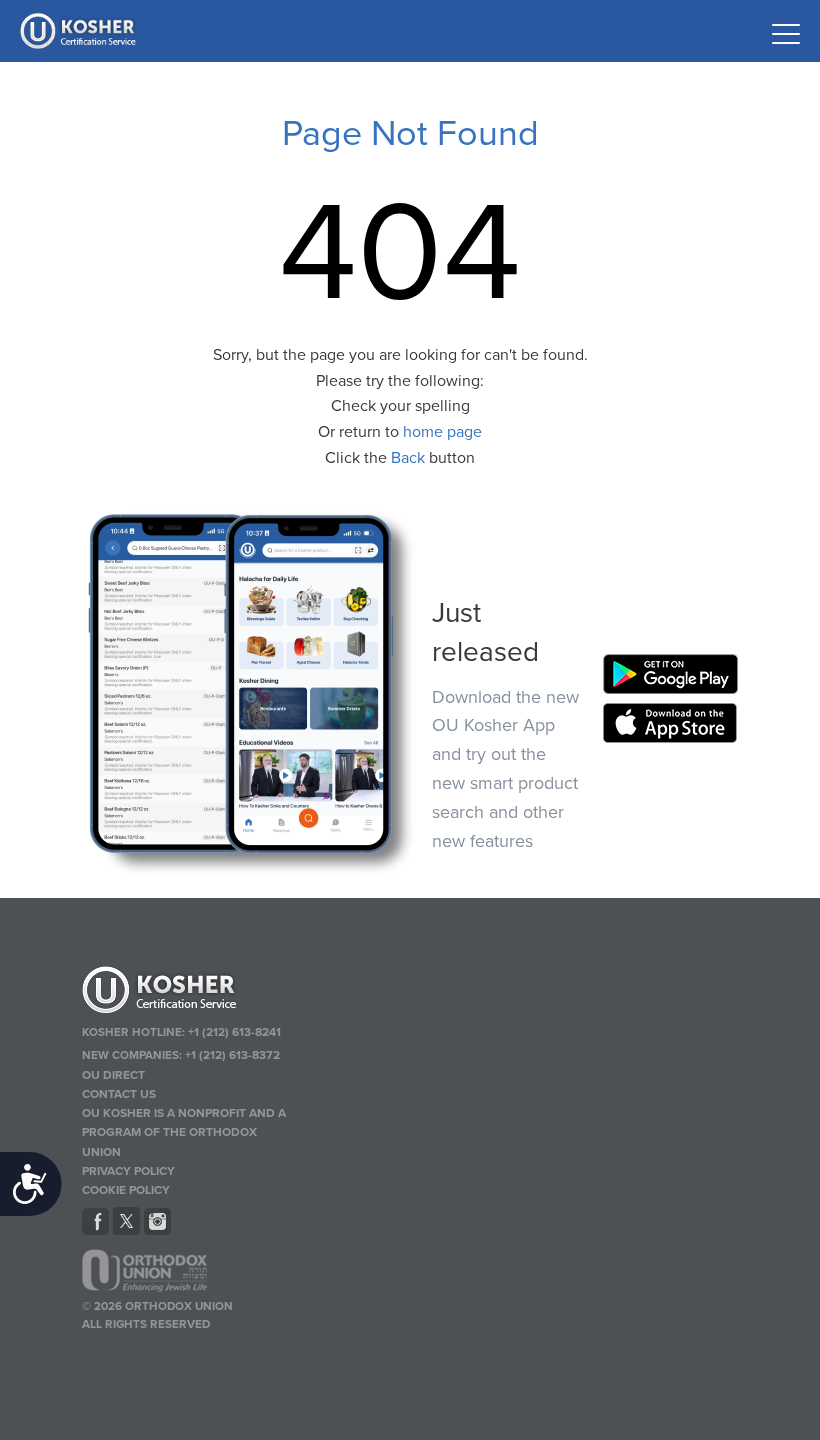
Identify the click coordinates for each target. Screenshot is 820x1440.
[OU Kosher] (188, 993)
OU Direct (113, 1075)
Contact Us (119, 1094)
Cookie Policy (126, 1190)
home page (442, 432)
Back (408, 458)
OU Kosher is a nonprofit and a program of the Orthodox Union (184, 1132)
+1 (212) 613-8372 (232, 1055)
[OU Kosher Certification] (80, 31)
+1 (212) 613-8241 (234, 1032)
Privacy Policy (128, 1171)
